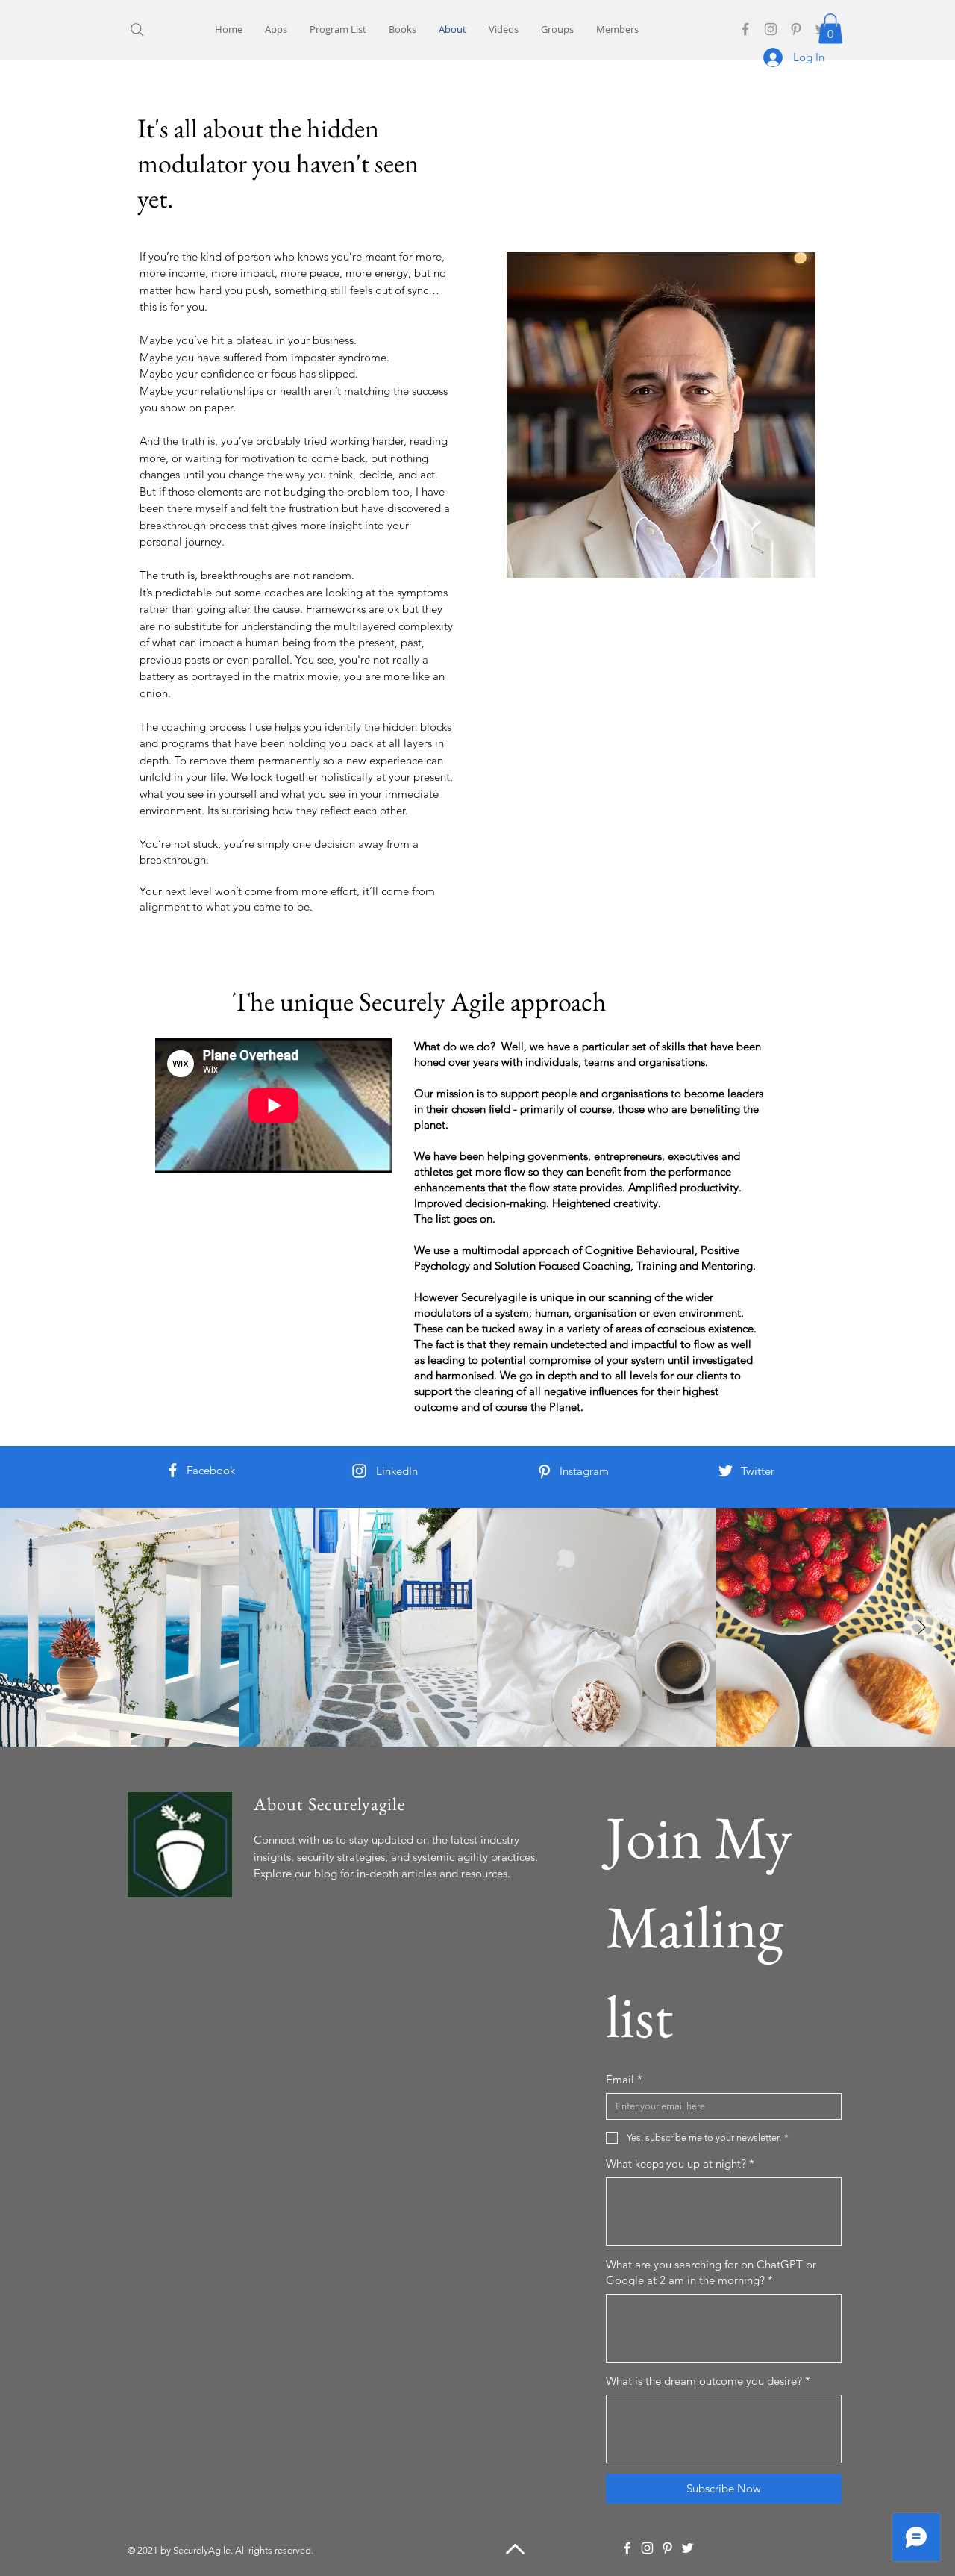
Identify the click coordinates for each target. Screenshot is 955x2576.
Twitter (758, 1471)
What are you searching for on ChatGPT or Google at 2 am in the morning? (711, 2272)
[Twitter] (726, 1471)
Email (624, 2079)
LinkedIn (397, 1471)
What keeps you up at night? (680, 2164)
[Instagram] (771, 29)
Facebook (211, 1470)
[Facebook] (745, 29)
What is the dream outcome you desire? (708, 2381)
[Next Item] (921, 1627)
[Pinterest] (796, 29)
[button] (830, 29)
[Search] (137, 29)
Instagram (584, 1471)
